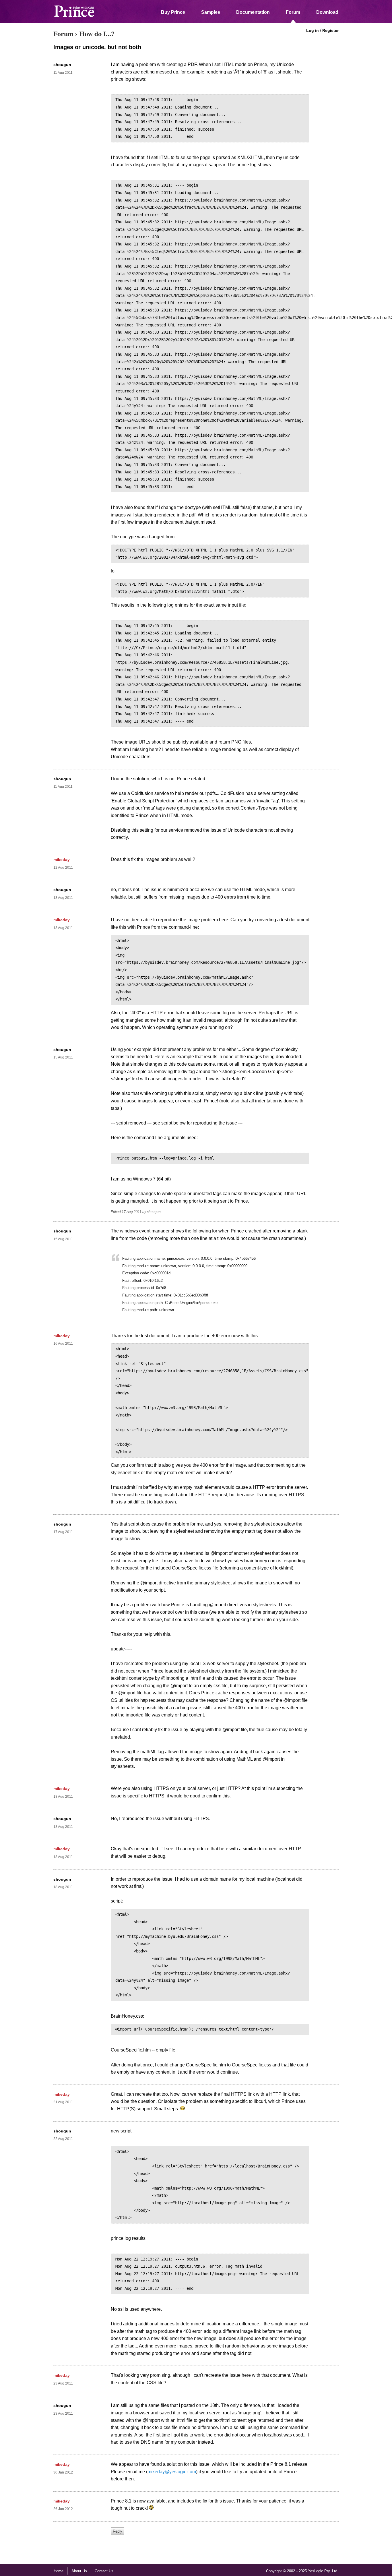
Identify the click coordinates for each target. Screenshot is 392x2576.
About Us (79, 2571)
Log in (313, 30)
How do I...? (97, 33)
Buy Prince (173, 12)
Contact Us (104, 2571)
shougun (62, 65)
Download (327, 12)
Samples (211, 12)
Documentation (253, 12)
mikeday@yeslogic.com (172, 2472)
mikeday (62, 860)
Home (59, 2571)
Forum (293, 12)
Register (330, 30)
